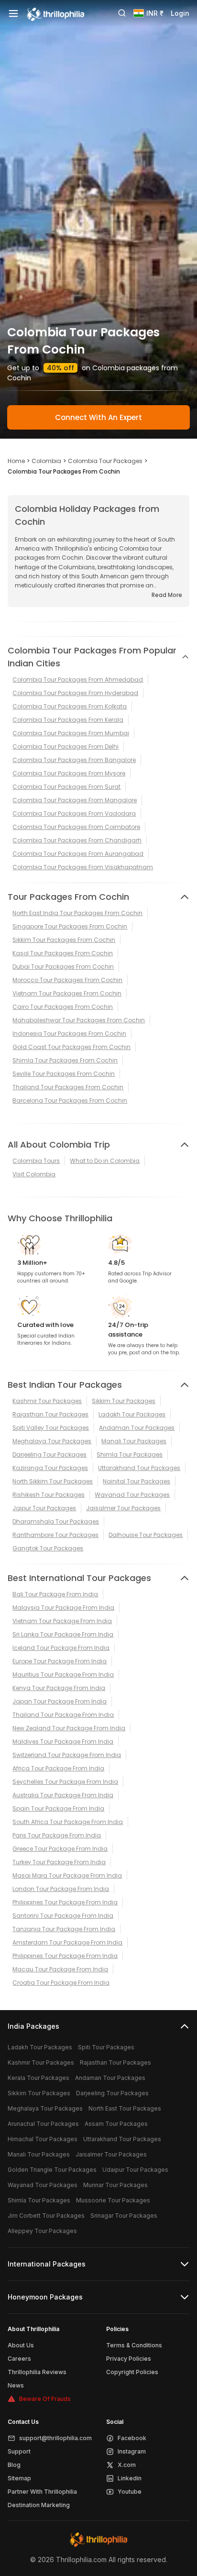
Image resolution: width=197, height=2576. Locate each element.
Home (16, 461)
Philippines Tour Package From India (65, 1902)
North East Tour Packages (125, 2108)
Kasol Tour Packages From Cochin (63, 953)
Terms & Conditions (134, 2345)
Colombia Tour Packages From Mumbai (71, 733)
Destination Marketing (39, 2505)
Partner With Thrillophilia (42, 2492)
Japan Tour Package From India (60, 1701)
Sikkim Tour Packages (124, 1401)
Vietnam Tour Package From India (62, 1621)
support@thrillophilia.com (55, 2438)
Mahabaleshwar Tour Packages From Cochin (79, 1020)
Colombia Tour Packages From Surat (66, 787)
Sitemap (19, 2478)
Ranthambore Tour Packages (55, 1535)
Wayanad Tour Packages (132, 1495)
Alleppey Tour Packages (42, 2231)
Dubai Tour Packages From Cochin (63, 967)
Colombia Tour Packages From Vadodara (74, 813)
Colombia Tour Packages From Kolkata (70, 706)
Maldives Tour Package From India (63, 1741)
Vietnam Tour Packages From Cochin (67, 993)
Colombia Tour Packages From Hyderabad (75, 693)
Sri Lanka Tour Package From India (63, 1634)
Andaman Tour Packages (137, 1428)
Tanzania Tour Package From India (64, 1929)
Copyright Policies (132, 2372)
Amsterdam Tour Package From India (67, 1942)
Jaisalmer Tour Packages (123, 1508)
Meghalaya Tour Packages (52, 1441)
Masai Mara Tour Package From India (67, 1875)
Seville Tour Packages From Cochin (64, 1074)
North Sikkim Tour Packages (53, 1481)
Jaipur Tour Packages (44, 1508)
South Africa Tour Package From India (68, 1822)
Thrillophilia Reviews (37, 2372)
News (16, 2385)
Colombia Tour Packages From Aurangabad (78, 854)
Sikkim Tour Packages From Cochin (64, 940)
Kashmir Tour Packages (47, 1401)
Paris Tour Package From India (57, 1835)
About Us (21, 2345)
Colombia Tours (36, 1161)
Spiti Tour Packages (106, 2047)
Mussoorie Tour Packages (113, 2200)
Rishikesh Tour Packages (49, 1495)
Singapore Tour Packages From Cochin (70, 926)
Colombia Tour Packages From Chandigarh (77, 840)
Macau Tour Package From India (60, 1969)
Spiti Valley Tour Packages (51, 1428)
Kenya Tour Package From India (59, 1688)
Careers (19, 2359)
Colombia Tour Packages (105, 461)
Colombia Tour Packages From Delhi (66, 746)
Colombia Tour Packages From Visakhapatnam (83, 867)
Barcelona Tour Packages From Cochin (70, 1100)
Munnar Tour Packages (115, 2185)
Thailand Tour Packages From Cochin (68, 1087)
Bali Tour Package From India (55, 1594)
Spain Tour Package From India (58, 1808)
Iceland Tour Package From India (61, 1648)
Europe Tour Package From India (60, 1661)
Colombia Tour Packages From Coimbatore (76, 827)
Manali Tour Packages (134, 1441)
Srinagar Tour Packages (124, 2216)
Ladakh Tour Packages (132, 1414)
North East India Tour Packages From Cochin (77, 913)
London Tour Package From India (61, 1889)
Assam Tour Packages (116, 2124)
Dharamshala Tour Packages (56, 1521)
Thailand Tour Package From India (63, 1715)
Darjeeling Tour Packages (49, 1454)
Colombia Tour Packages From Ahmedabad (78, 680)
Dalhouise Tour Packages (146, 1535)
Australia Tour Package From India (63, 1795)
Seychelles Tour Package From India (65, 1782)
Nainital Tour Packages (137, 1481)
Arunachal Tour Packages (43, 2124)
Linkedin (130, 2478)
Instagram (132, 2451)
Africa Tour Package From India (58, 1768)
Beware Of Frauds (45, 2399)
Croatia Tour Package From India (61, 1983)
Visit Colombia (34, 1174)
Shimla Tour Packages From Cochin (65, 1060)
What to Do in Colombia (105, 1161)
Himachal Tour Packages (43, 2139)
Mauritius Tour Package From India (63, 1675)
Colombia (46, 461)
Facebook (132, 2438)
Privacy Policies (129, 2359)
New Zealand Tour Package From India (69, 1728)
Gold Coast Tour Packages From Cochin (71, 1047)
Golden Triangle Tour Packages (52, 2170)
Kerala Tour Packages (38, 2078)
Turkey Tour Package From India (59, 1862)
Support (19, 2451)
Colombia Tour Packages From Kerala (68, 720)
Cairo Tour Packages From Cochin (63, 1007)
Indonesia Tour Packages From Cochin (69, 1034)
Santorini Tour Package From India (63, 1916)
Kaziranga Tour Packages (50, 1468)
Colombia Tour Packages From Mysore (69, 773)
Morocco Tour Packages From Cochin (67, 980)
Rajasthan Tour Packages (50, 1414)
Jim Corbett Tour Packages (46, 2216)
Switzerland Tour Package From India (67, 1755)
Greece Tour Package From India (60, 1849)
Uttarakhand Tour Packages (139, 1468)
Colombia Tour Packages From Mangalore (75, 800)
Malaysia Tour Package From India (63, 1608)
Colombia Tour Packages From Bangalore (74, 760)
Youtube (130, 2492)
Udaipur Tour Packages (135, 2170)
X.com (127, 2465)
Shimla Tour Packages (130, 1454)
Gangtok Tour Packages (48, 1548)
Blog (14, 2465)
